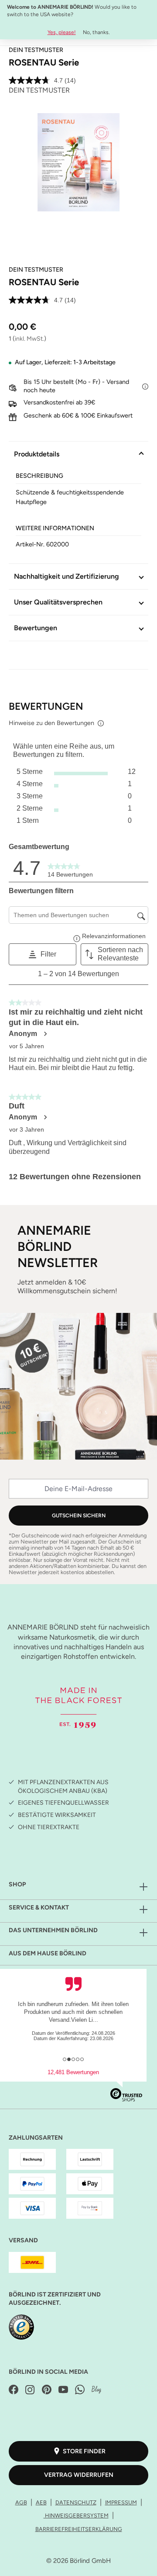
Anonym (23, 1034)
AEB (41, 2502)
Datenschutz (76, 2502)
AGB (21, 2502)
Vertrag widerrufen (79, 2475)
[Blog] (96, 2390)
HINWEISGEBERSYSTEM (76, 2516)
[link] (70, 868)
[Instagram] (30, 2390)
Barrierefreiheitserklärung (79, 2529)
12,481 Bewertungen (73, 2072)
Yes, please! (62, 32)
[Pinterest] (47, 2390)
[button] (43, 954)
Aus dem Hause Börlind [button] (48, 1953)
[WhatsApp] (80, 2390)
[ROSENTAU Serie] (78, 162)
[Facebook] (14, 2390)
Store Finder (84, 2451)
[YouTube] (63, 2390)
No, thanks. (96, 32)
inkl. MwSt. (29, 339)
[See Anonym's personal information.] (45, 1034)
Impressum (121, 2502)
